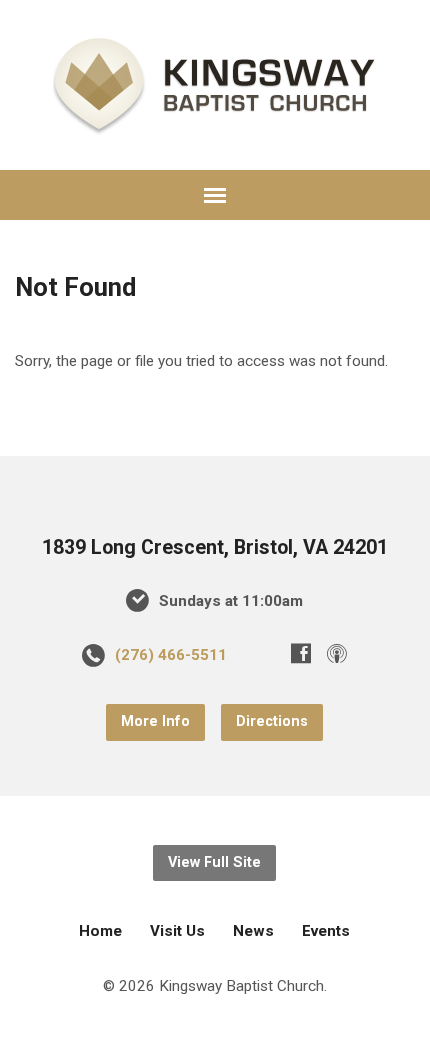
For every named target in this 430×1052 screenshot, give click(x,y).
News (253, 931)
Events (326, 931)
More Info (155, 721)
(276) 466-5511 (171, 655)
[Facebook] (301, 653)
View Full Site (214, 862)
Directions (272, 721)
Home (100, 931)
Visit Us (177, 931)
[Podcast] (337, 653)
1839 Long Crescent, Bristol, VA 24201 (215, 547)
